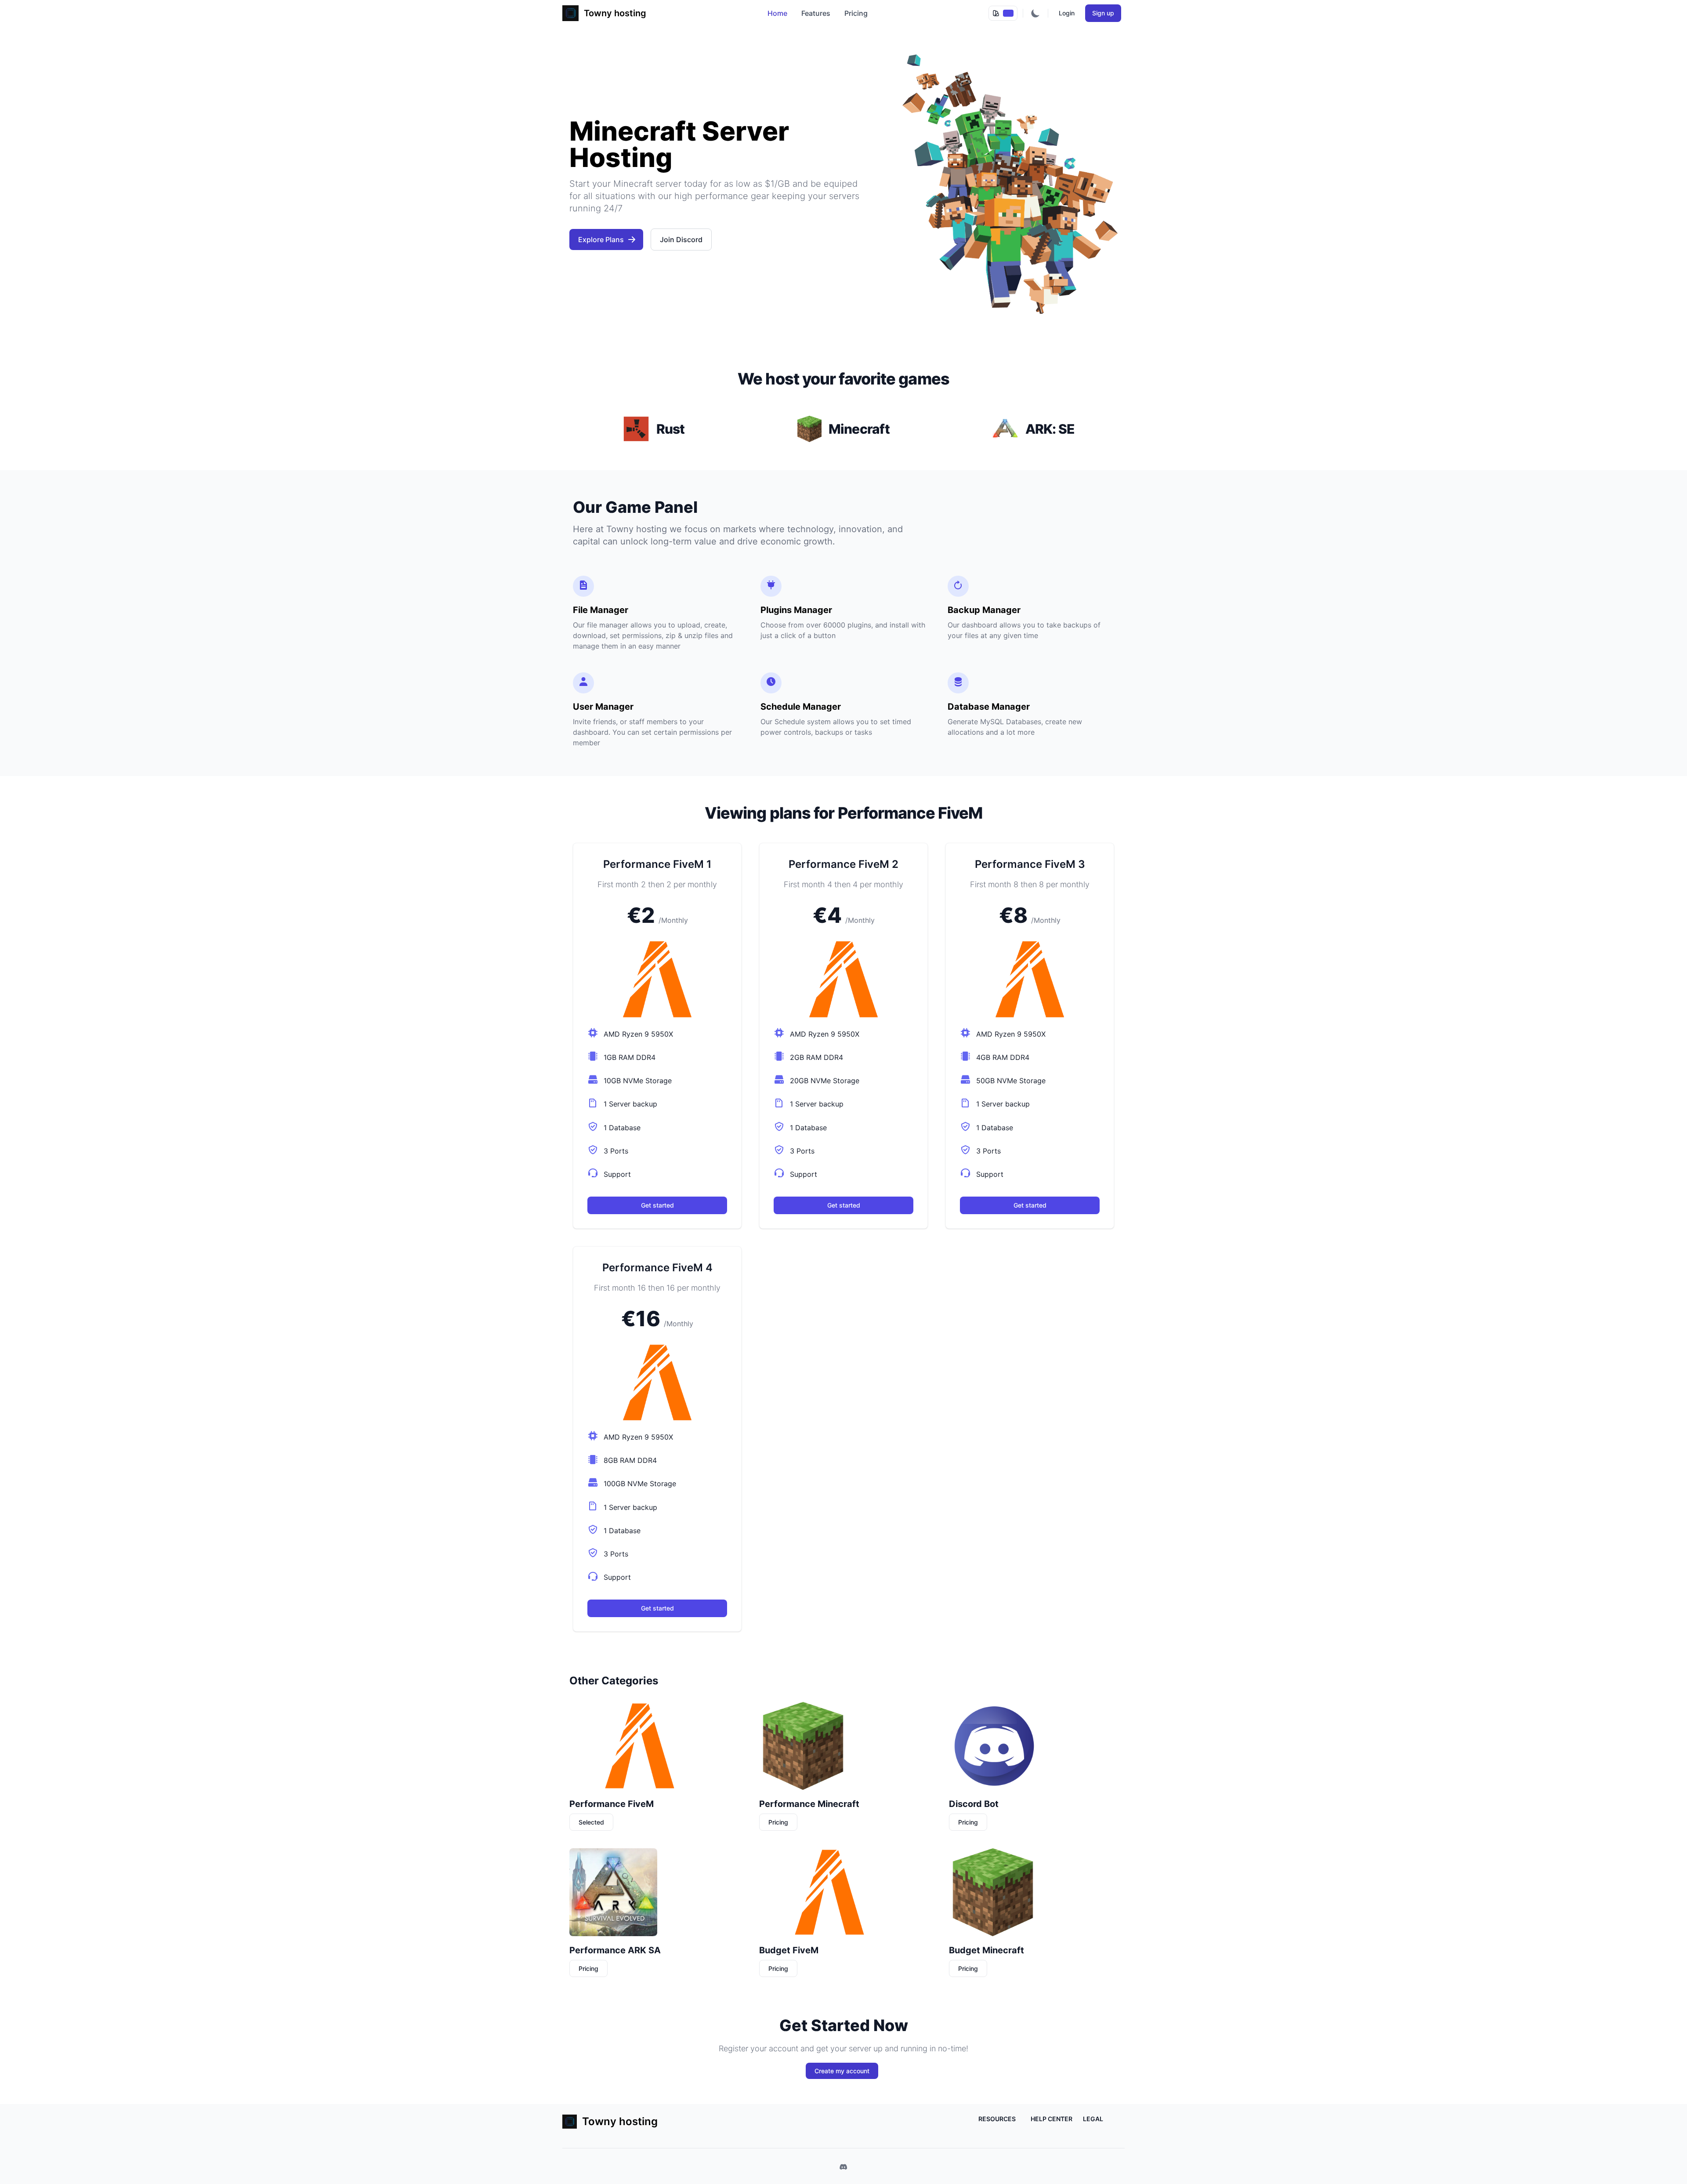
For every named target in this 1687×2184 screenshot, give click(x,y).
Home (777, 13)
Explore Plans (601, 239)
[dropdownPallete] (1003, 13)
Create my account (842, 2071)
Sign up (1103, 13)
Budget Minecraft (986, 1950)
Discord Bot (974, 1804)
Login (1067, 13)
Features (816, 13)
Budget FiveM (789, 1950)
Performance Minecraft (809, 1804)
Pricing (856, 13)
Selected (591, 1822)
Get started (657, 1205)
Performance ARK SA (615, 1950)
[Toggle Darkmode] (1035, 13)
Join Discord (681, 239)
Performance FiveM (612, 1804)
